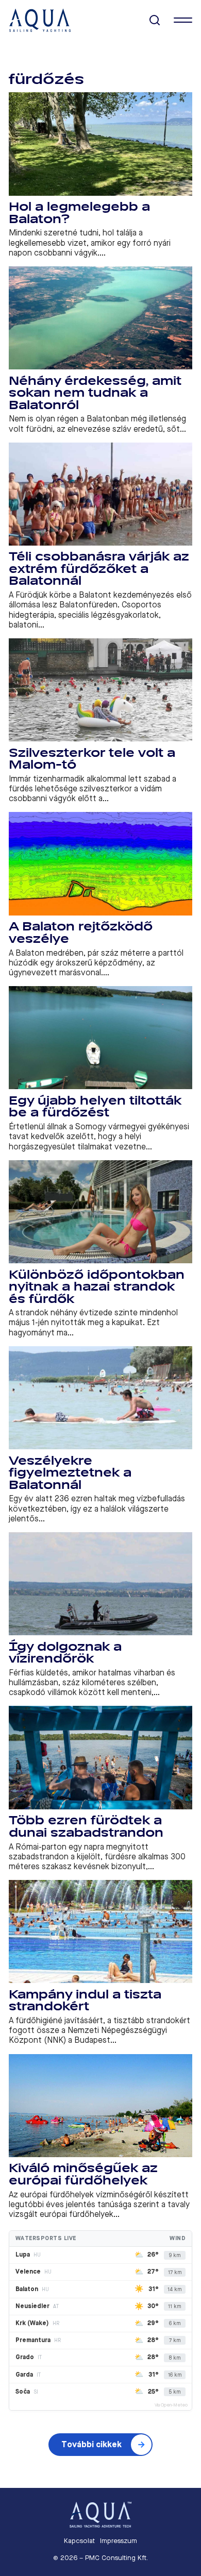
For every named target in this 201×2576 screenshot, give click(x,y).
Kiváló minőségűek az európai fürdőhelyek (83, 2174)
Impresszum (119, 2541)
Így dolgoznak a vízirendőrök (65, 1653)
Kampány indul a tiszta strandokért (85, 2001)
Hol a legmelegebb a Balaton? (79, 213)
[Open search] (155, 20)
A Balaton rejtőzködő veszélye (81, 933)
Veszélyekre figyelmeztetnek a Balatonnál (70, 1473)
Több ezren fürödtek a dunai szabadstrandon (86, 1827)
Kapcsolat (79, 2541)
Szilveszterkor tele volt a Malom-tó (92, 759)
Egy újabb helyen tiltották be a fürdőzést (95, 1107)
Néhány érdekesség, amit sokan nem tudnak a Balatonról (95, 393)
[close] (183, 20)
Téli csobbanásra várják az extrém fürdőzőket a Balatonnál (99, 569)
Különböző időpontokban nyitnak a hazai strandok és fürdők (97, 1287)
